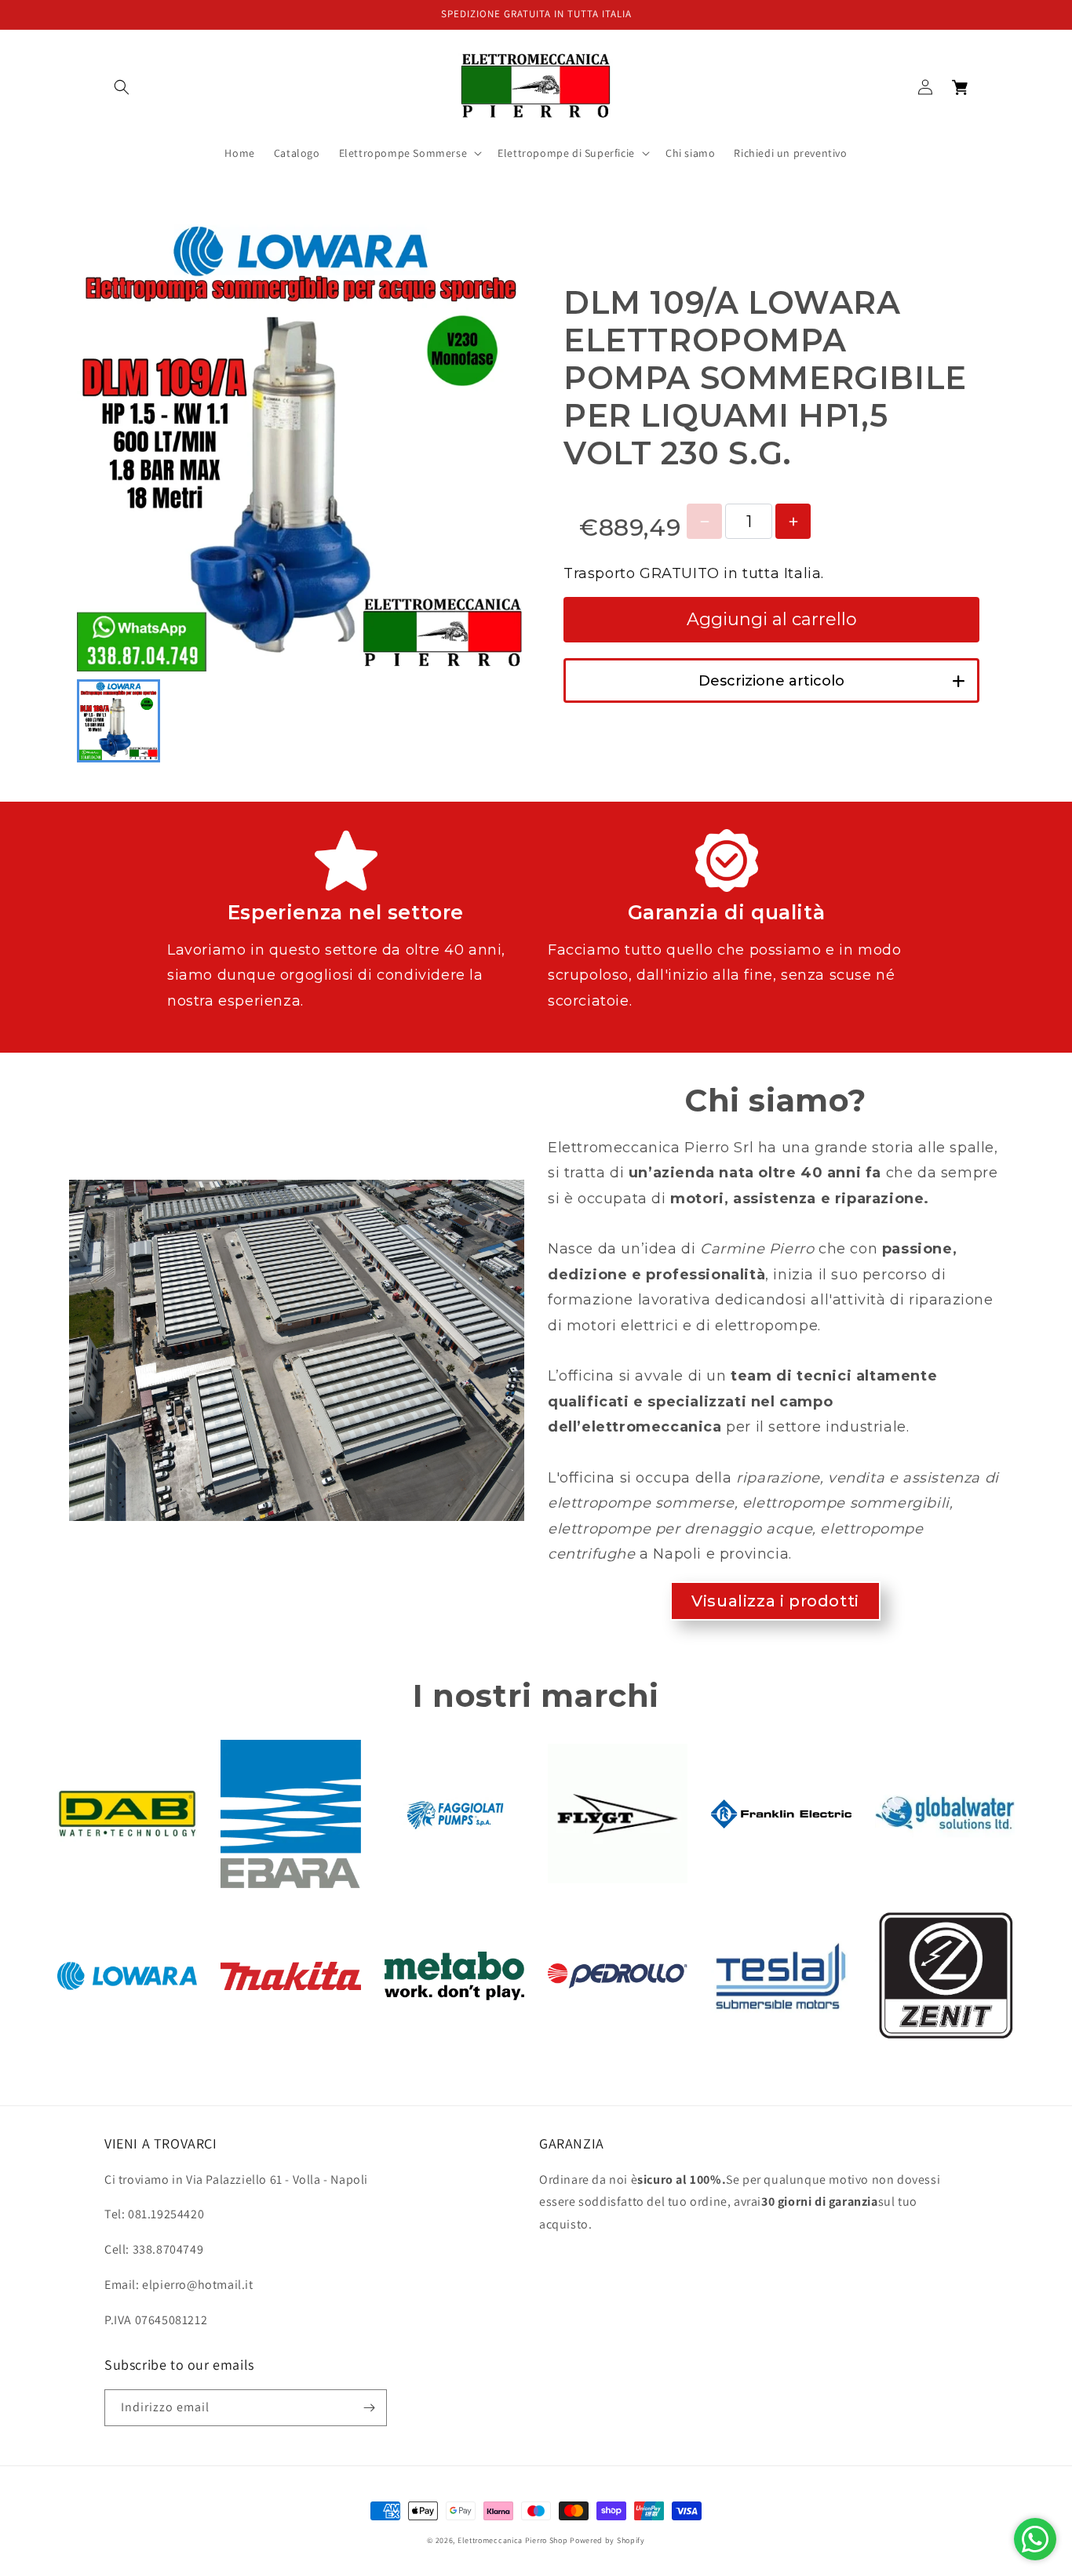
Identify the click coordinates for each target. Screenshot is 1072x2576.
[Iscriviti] (369, 2408)
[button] (122, 87)
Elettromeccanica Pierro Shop (513, 2540)
